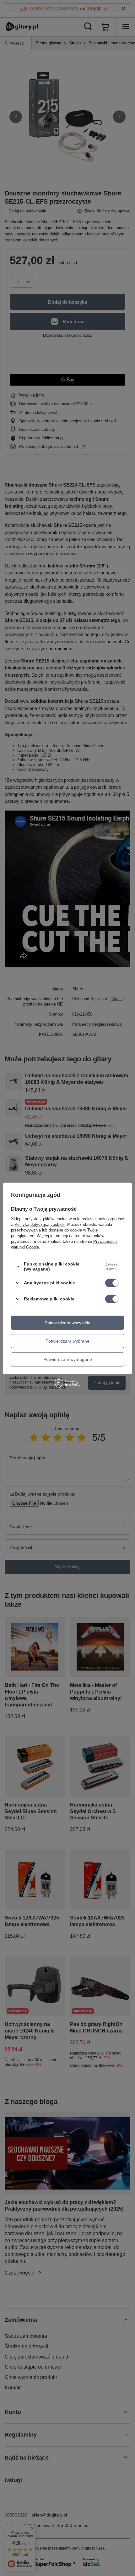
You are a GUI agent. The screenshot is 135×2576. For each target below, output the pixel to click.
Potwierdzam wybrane (67, 1341)
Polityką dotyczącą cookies (40, 1224)
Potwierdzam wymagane (68, 1359)
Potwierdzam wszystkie (67, 1323)
